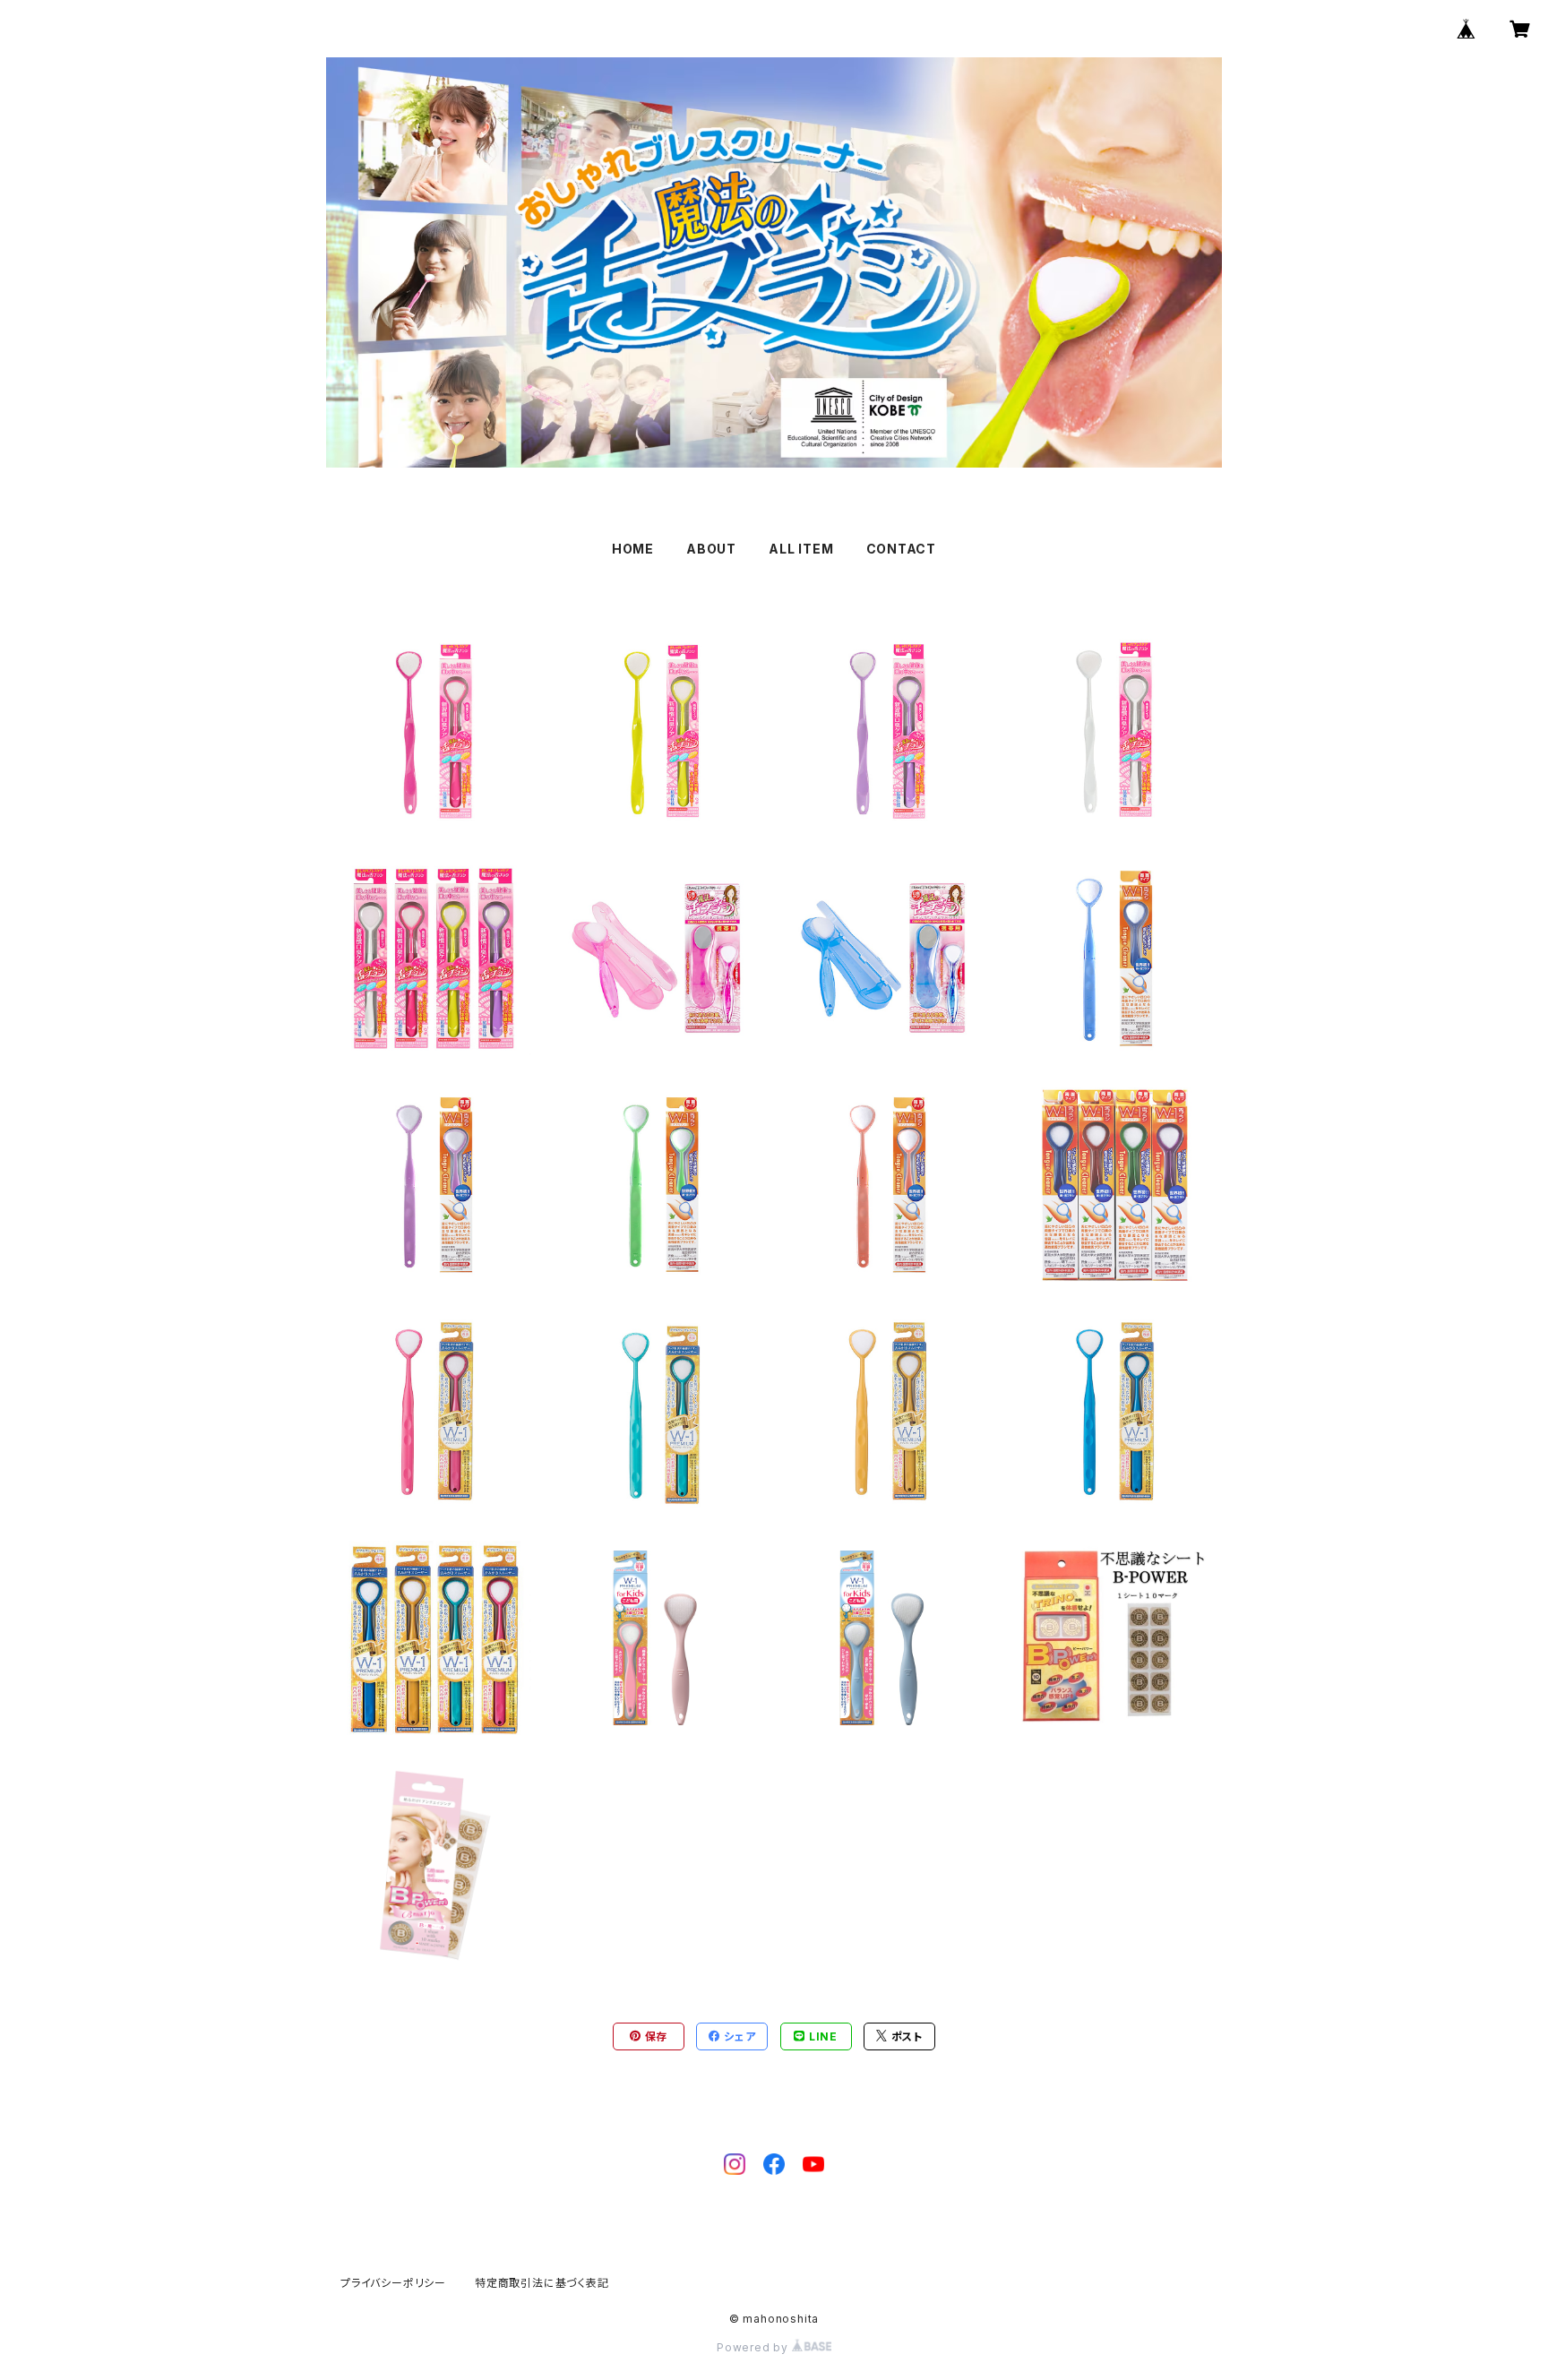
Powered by (754, 2347)
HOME (633, 549)
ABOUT (711, 549)
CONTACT (902, 549)
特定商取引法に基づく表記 (542, 2283)
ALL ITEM (801, 549)
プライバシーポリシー (393, 2283)
